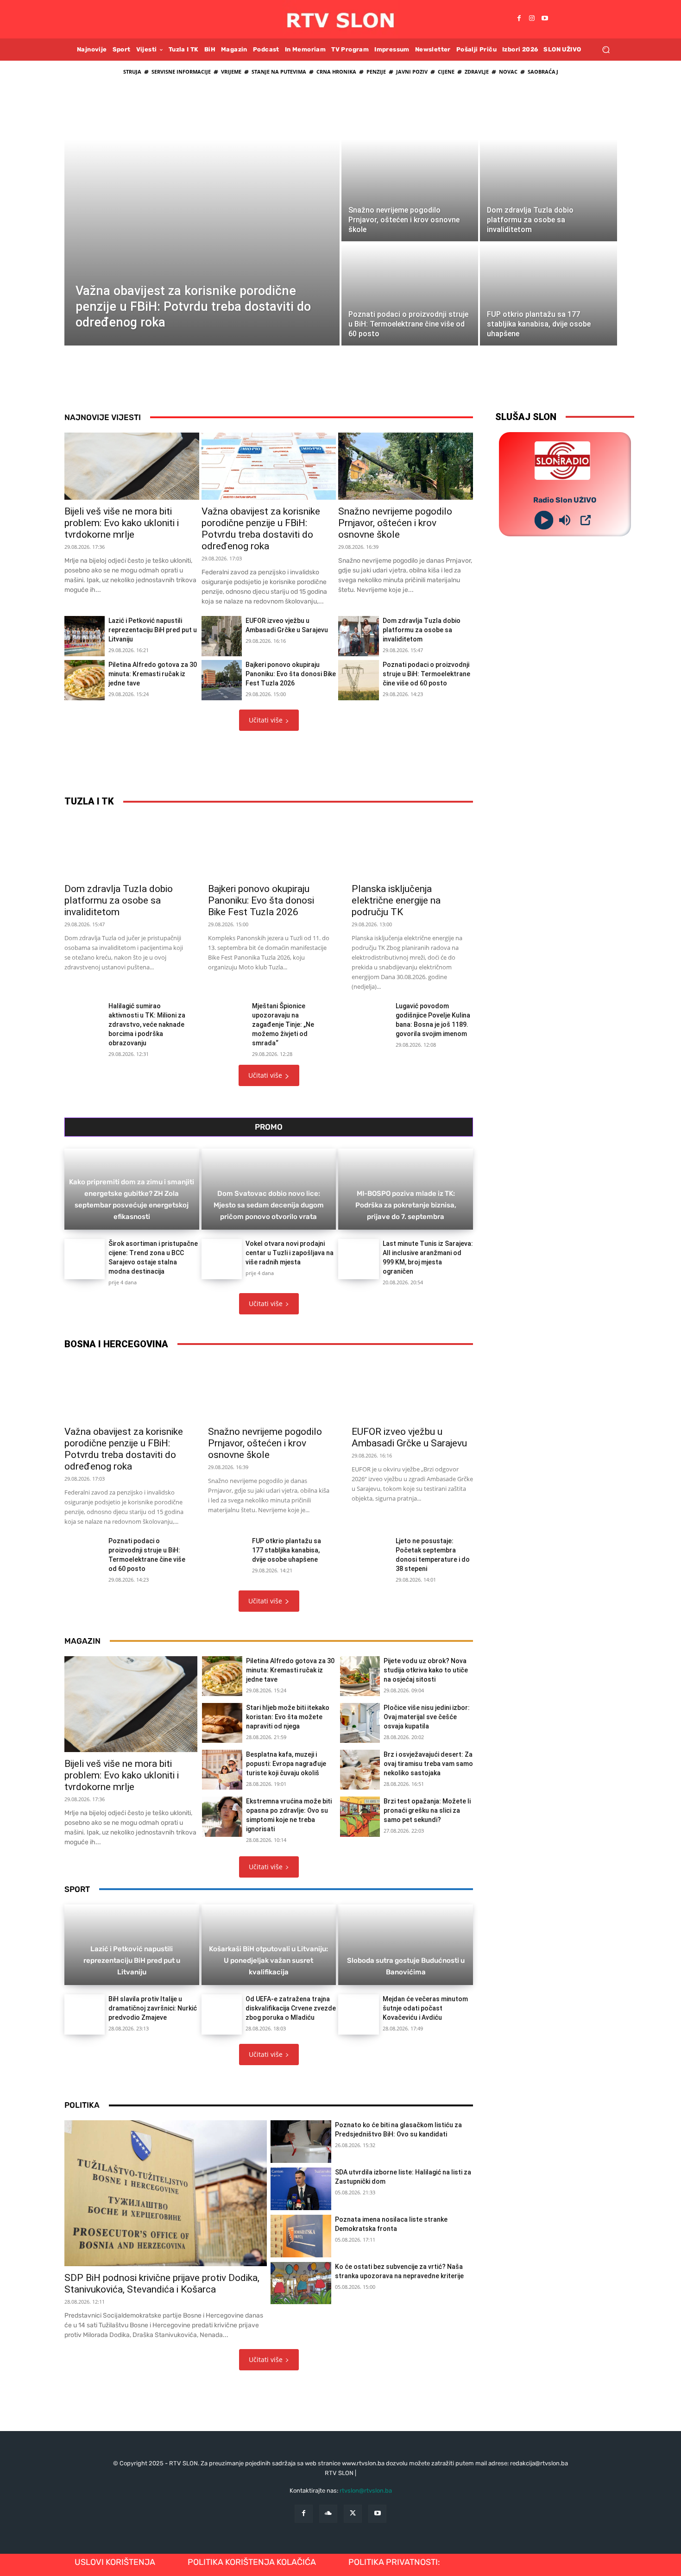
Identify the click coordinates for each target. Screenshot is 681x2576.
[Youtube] (545, 19)
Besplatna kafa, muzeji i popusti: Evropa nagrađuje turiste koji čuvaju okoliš (286, 1764)
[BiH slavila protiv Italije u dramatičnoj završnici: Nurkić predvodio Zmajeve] (85, 2014)
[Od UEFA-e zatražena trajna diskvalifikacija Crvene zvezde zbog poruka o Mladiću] (222, 2014)
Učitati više (266, 720)
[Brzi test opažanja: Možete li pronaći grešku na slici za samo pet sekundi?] (360, 1816)
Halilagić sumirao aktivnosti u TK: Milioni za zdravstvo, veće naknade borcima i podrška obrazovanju (147, 1024)
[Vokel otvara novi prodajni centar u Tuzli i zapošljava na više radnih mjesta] (222, 1259)
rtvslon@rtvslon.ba (366, 2491)
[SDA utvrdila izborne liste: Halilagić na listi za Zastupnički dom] (301, 2189)
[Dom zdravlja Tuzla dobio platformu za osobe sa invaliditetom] (548, 190)
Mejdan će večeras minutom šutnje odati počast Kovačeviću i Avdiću (425, 2008)
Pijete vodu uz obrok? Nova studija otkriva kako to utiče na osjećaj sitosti (426, 1670)
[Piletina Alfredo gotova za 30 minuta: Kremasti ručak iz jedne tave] (85, 680)
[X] (353, 2514)
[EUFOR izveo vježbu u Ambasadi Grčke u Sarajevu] (222, 636)
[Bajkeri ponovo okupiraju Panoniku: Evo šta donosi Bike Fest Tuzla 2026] (222, 680)
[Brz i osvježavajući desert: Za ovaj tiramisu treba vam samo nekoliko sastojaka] (360, 1770)
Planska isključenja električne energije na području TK (396, 900)
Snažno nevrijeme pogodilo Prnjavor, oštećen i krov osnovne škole (395, 523)
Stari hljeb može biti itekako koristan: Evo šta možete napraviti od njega (288, 1717)
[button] (606, 49)
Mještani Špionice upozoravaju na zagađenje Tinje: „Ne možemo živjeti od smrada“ (283, 1024)
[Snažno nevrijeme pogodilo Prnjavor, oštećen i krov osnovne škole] (410, 190)
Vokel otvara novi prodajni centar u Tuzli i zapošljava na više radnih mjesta (290, 1253)
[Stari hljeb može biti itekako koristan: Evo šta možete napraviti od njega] (222, 1723)
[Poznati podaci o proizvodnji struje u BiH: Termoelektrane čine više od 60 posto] (410, 295)
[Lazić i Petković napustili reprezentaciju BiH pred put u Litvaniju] (85, 636)
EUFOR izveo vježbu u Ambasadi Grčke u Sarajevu (409, 1437)
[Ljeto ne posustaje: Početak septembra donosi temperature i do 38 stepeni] (370, 1549)
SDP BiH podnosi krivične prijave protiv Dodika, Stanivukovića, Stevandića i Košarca (162, 2284)
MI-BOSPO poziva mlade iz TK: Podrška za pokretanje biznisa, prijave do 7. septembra (406, 1205)
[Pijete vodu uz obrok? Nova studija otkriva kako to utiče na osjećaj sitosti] (360, 1676)
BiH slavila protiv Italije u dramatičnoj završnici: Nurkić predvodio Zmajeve (153, 2008)
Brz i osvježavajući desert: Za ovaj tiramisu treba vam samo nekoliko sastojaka (428, 1764)
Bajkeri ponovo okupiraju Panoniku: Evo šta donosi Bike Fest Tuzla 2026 (291, 674)
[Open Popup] (586, 520)
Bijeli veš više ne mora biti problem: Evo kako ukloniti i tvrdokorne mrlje (122, 523)
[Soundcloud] (328, 2514)
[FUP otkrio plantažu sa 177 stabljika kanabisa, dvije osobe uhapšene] (548, 295)
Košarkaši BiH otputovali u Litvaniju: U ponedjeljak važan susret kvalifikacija (268, 1960)
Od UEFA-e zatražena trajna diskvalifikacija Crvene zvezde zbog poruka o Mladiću (291, 2008)
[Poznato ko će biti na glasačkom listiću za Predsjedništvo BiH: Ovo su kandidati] (301, 2142)
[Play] (544, 520)
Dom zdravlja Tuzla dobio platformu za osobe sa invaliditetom (422, 630)
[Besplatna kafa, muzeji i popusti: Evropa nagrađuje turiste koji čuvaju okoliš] (222, 1770)
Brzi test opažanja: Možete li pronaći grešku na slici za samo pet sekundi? (427, 1810)
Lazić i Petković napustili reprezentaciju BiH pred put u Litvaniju (153, 630)
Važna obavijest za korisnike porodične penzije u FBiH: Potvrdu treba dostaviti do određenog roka (261, 529)
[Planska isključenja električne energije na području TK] (412, 847)
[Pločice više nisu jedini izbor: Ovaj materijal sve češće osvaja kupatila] (360, 1723)
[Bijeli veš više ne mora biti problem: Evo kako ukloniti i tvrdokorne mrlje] (132, 466)
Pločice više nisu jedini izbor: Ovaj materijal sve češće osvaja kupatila (427, 1717)
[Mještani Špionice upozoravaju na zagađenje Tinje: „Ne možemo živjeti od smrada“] (226, 1014)
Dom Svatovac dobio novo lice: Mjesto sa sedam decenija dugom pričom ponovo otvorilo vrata (269, 1205)
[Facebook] (519, 19)
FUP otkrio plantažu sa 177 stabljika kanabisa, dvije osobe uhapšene (287, 1550)
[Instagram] (532, 19)
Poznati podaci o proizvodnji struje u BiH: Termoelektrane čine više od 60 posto (426, 674)
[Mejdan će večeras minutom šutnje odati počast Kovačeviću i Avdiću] (358, 2014)
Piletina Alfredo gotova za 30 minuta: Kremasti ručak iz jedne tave (153, 674)
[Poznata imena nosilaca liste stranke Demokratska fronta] (301, 2236)
